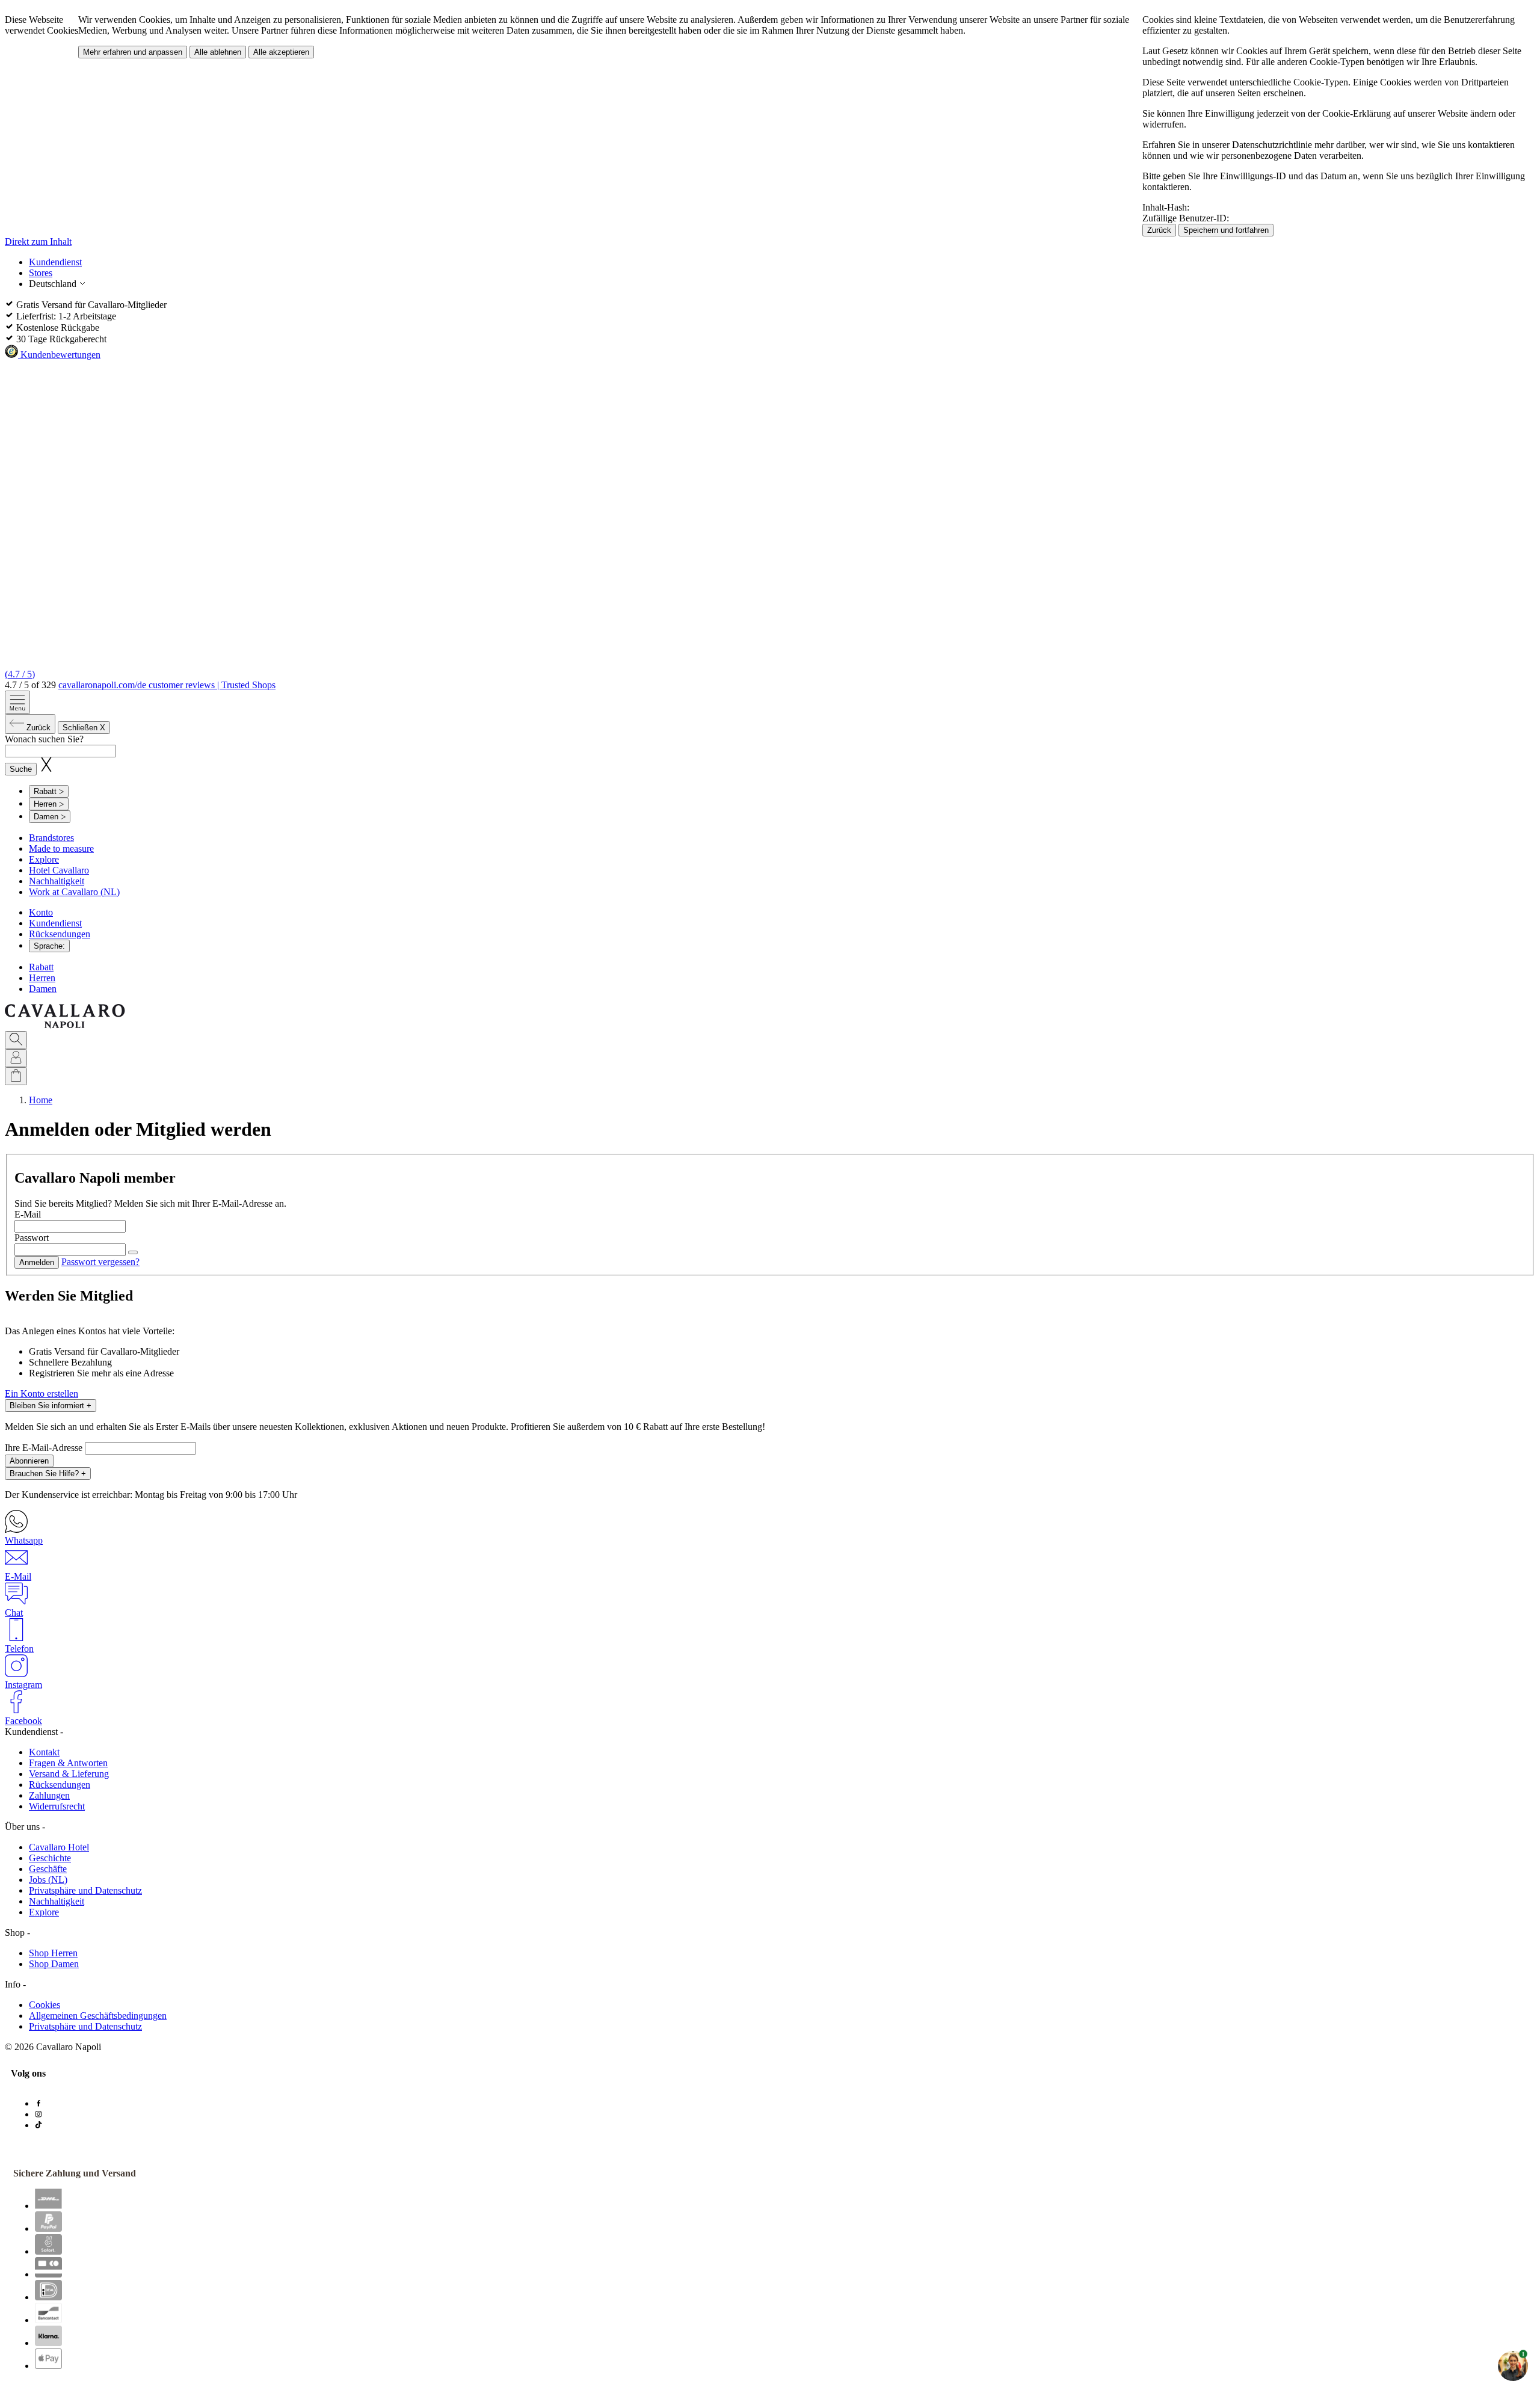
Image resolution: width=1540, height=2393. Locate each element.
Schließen (84, 728)
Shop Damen (54, 1964)
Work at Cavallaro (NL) (74, 892)
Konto (41, 912)
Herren (42, 978)
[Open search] (16, 1040)
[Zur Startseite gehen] (65, 1025)
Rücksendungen (60, 934)
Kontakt (44, 1752)
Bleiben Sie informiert (51, 1406)
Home (41, 1100)
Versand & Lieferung (69, 1774)
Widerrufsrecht (57, 1806)
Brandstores (51, 838)
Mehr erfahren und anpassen (133, 52)
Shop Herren (53, 1953)
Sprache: (49, 946)
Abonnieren (29, 1461)
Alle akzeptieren (281, 52)
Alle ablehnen (218, 52)
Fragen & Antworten (68, 1763)
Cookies (45, 2005)
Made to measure (61, 848)
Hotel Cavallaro (59, 870)
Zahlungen (49, 1795)
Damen (43, 989)
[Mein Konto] (16, 1058)
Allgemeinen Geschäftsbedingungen (98, 2016)
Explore (44, 859)
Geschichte (50, 1858)
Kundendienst (55, 262)
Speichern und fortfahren (1226, 230)
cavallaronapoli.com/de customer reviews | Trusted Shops (167, 685)
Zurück (1159, 230)
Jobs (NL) (48, 1880)
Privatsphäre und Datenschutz (85, 1890)
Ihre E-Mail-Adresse (45, 1448)
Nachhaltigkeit (57, 881)
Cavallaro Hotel (59, 1847)
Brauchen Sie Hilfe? (48, 1474)
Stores (41, 273)
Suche (21, 769)
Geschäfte (48, 1869)
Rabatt (41, 967)
